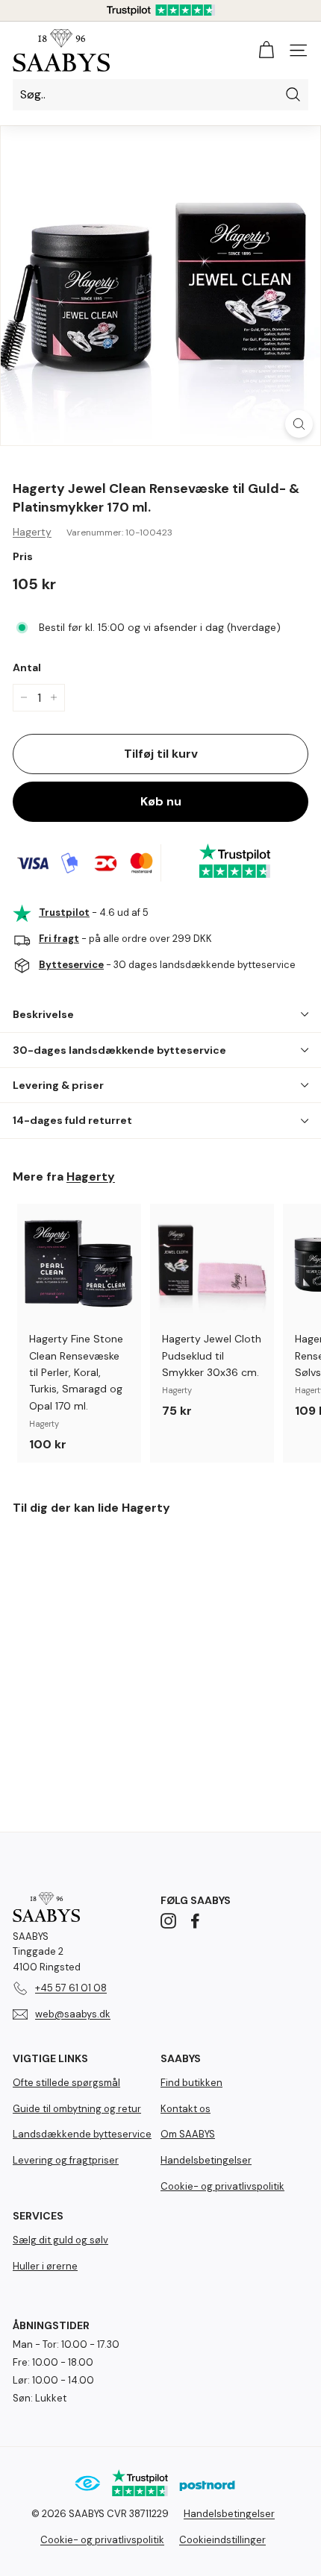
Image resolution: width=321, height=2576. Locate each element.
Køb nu (161, 801)
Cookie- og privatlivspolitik (222, 2186)
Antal (27, 667)
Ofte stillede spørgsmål (66, 2083)
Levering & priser (58, 1085)
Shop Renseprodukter (161, 2522)
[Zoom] (299, 424)
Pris (23, 556)
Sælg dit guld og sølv (60, 2240)
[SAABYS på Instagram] (168, 1920)
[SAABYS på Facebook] (195, 1920)
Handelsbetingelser (206, 2160)
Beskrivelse (43, 1014)
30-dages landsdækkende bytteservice (119, 1050)
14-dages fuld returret (72, 1120)
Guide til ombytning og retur (77, 2109)
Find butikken (191, 2083)
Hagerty (32, 532)
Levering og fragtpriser (66, 2160)
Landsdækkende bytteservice (82, 2134)
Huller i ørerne (45, 2266)
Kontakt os (186, 2109)
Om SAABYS (188, 2134)
